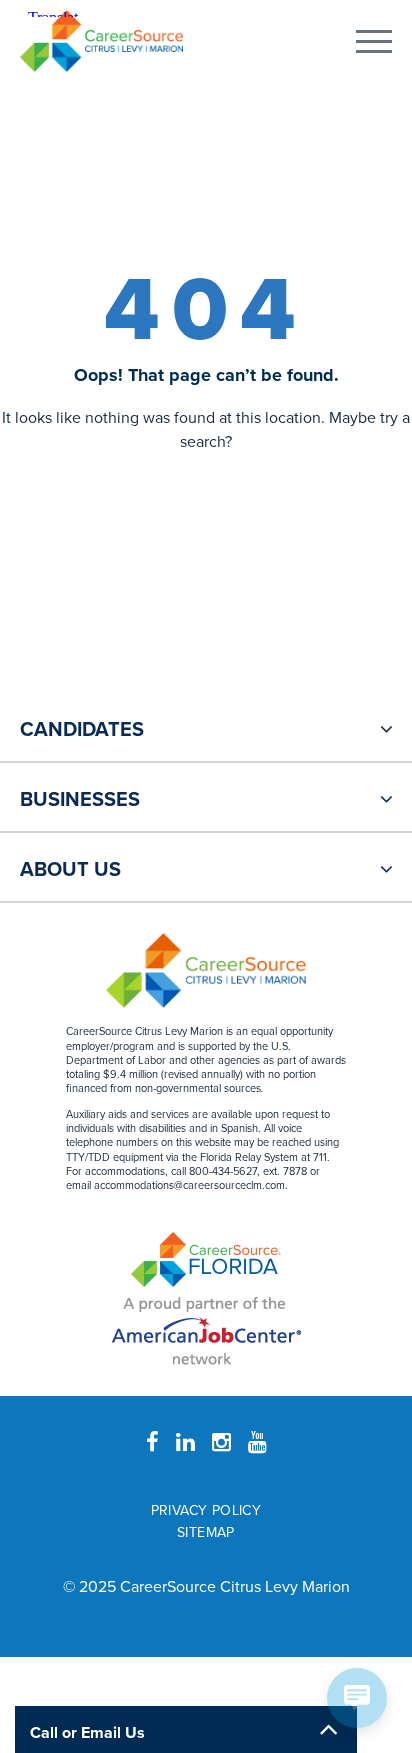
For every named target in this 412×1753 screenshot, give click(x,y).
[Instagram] (221, 1443)
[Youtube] (257, 1443)
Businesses (80, 800)
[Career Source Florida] (206, 1259)
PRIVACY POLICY (206, 1510)
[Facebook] (152, 1443)
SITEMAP (206, 1532)
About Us (70, 870)
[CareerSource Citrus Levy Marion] (101, 41)
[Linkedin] (185, 1443)
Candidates (82, 730)
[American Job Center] (206, 1328)
